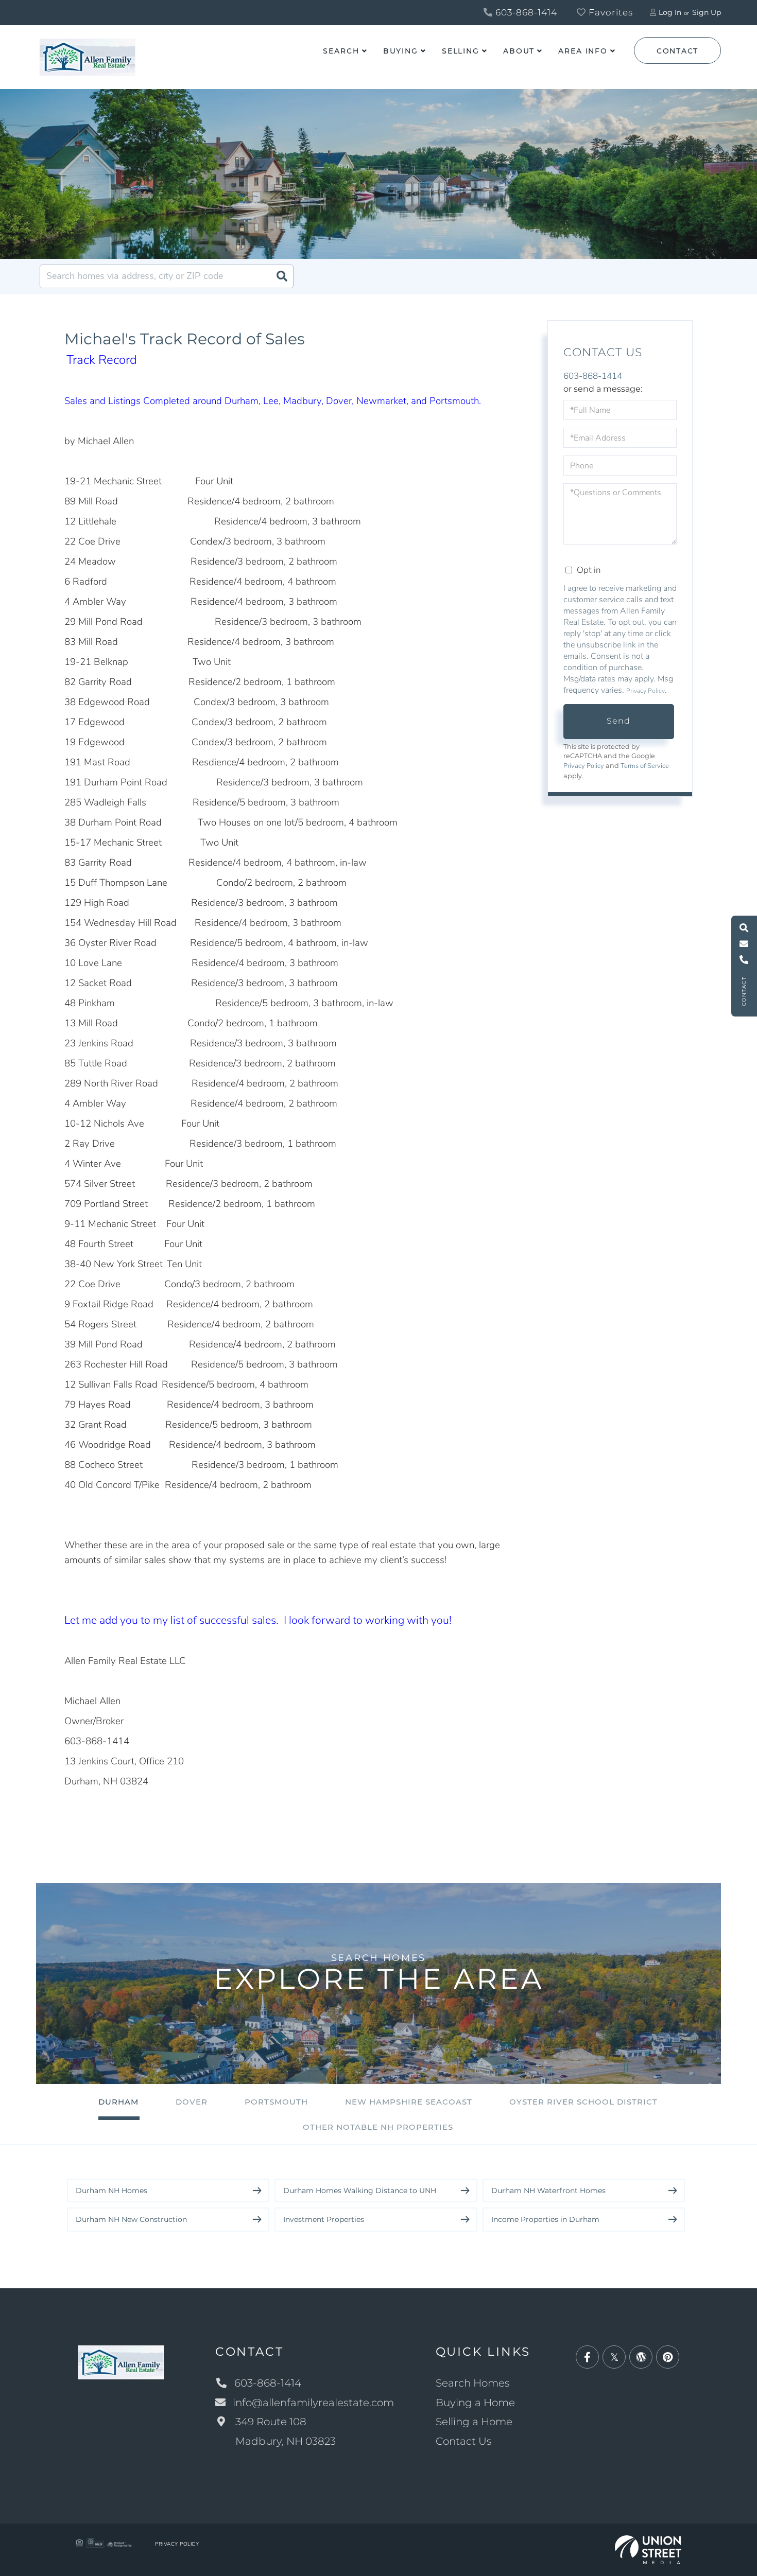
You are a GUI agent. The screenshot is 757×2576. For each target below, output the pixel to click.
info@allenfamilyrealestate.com (313, 2403)
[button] (282, 276)
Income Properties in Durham (545, 2219)
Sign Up (707, 12)
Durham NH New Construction (131, 2219)
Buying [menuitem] (401, 51)
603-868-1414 (525, 12)
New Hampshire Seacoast (409, 2102)
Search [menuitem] (341, 51)
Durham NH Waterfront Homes (548, 2191)
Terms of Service (645, 766)
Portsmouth (276, 2102)
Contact (677, 51)
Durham (118, 2102)
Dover (192, 2102)
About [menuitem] (519, 51)
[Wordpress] (641, 2358)
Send (619, 721)
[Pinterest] (668, 2358)
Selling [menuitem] (461, 51)
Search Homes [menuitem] (473, 2383)
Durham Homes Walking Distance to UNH (360, 2191)
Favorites (609, 12)
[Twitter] (614, 2358)
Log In (670, 12)
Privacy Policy (646, 691)
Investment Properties (324, 2219)
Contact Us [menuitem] (464, 2441)
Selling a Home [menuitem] (474, 2422)
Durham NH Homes (111, 2191)
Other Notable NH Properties (378, 2127)
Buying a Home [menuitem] (475, 2403)
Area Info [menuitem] (583, 51)
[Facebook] (587, 2358)
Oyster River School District (583, 2102)
